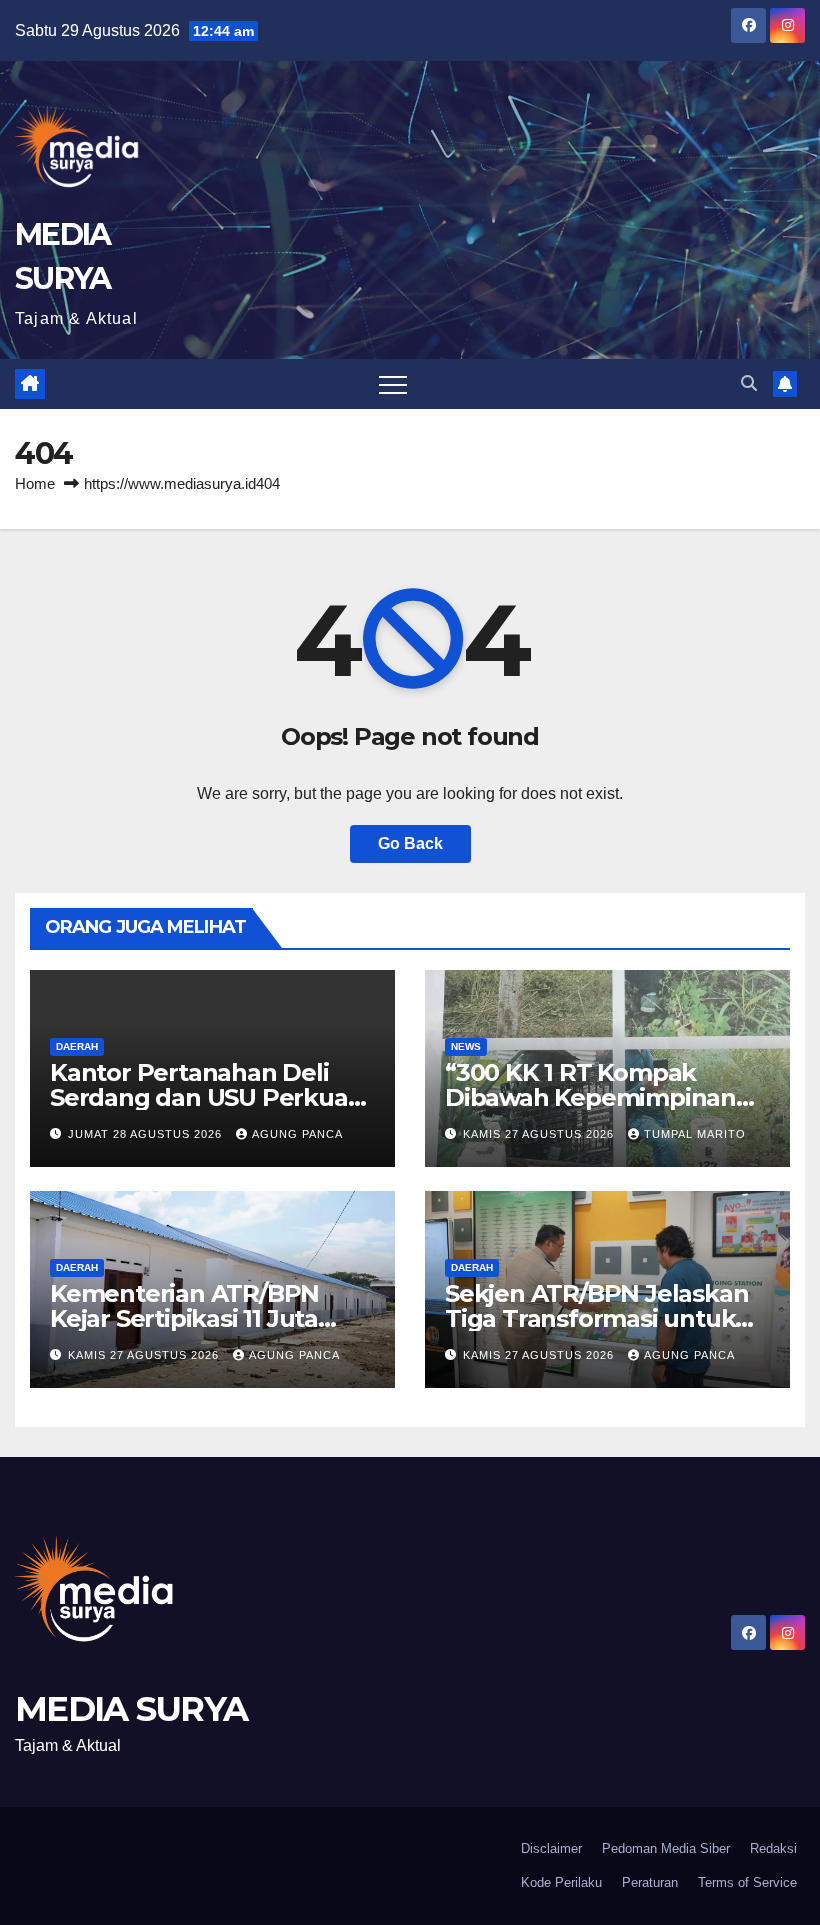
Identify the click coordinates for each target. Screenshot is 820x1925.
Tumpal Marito (695, 1134)
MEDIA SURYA (131, 1709)
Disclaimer (551, 1848)
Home (35, 483)
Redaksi (773, 1848)
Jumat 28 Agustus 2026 (147, 1134)
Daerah (77, 1046)
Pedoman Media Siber (666, 1848)
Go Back (410, 843)
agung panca (297, 1134)
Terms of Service (747, 1882)
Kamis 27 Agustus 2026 (540, 1134)
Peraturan (650, 1882)
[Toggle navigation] (393, 384)
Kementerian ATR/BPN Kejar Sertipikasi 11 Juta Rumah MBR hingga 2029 (199, 1318)
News (466, 1046)
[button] (749, 383)
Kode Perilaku (561, 1882)
